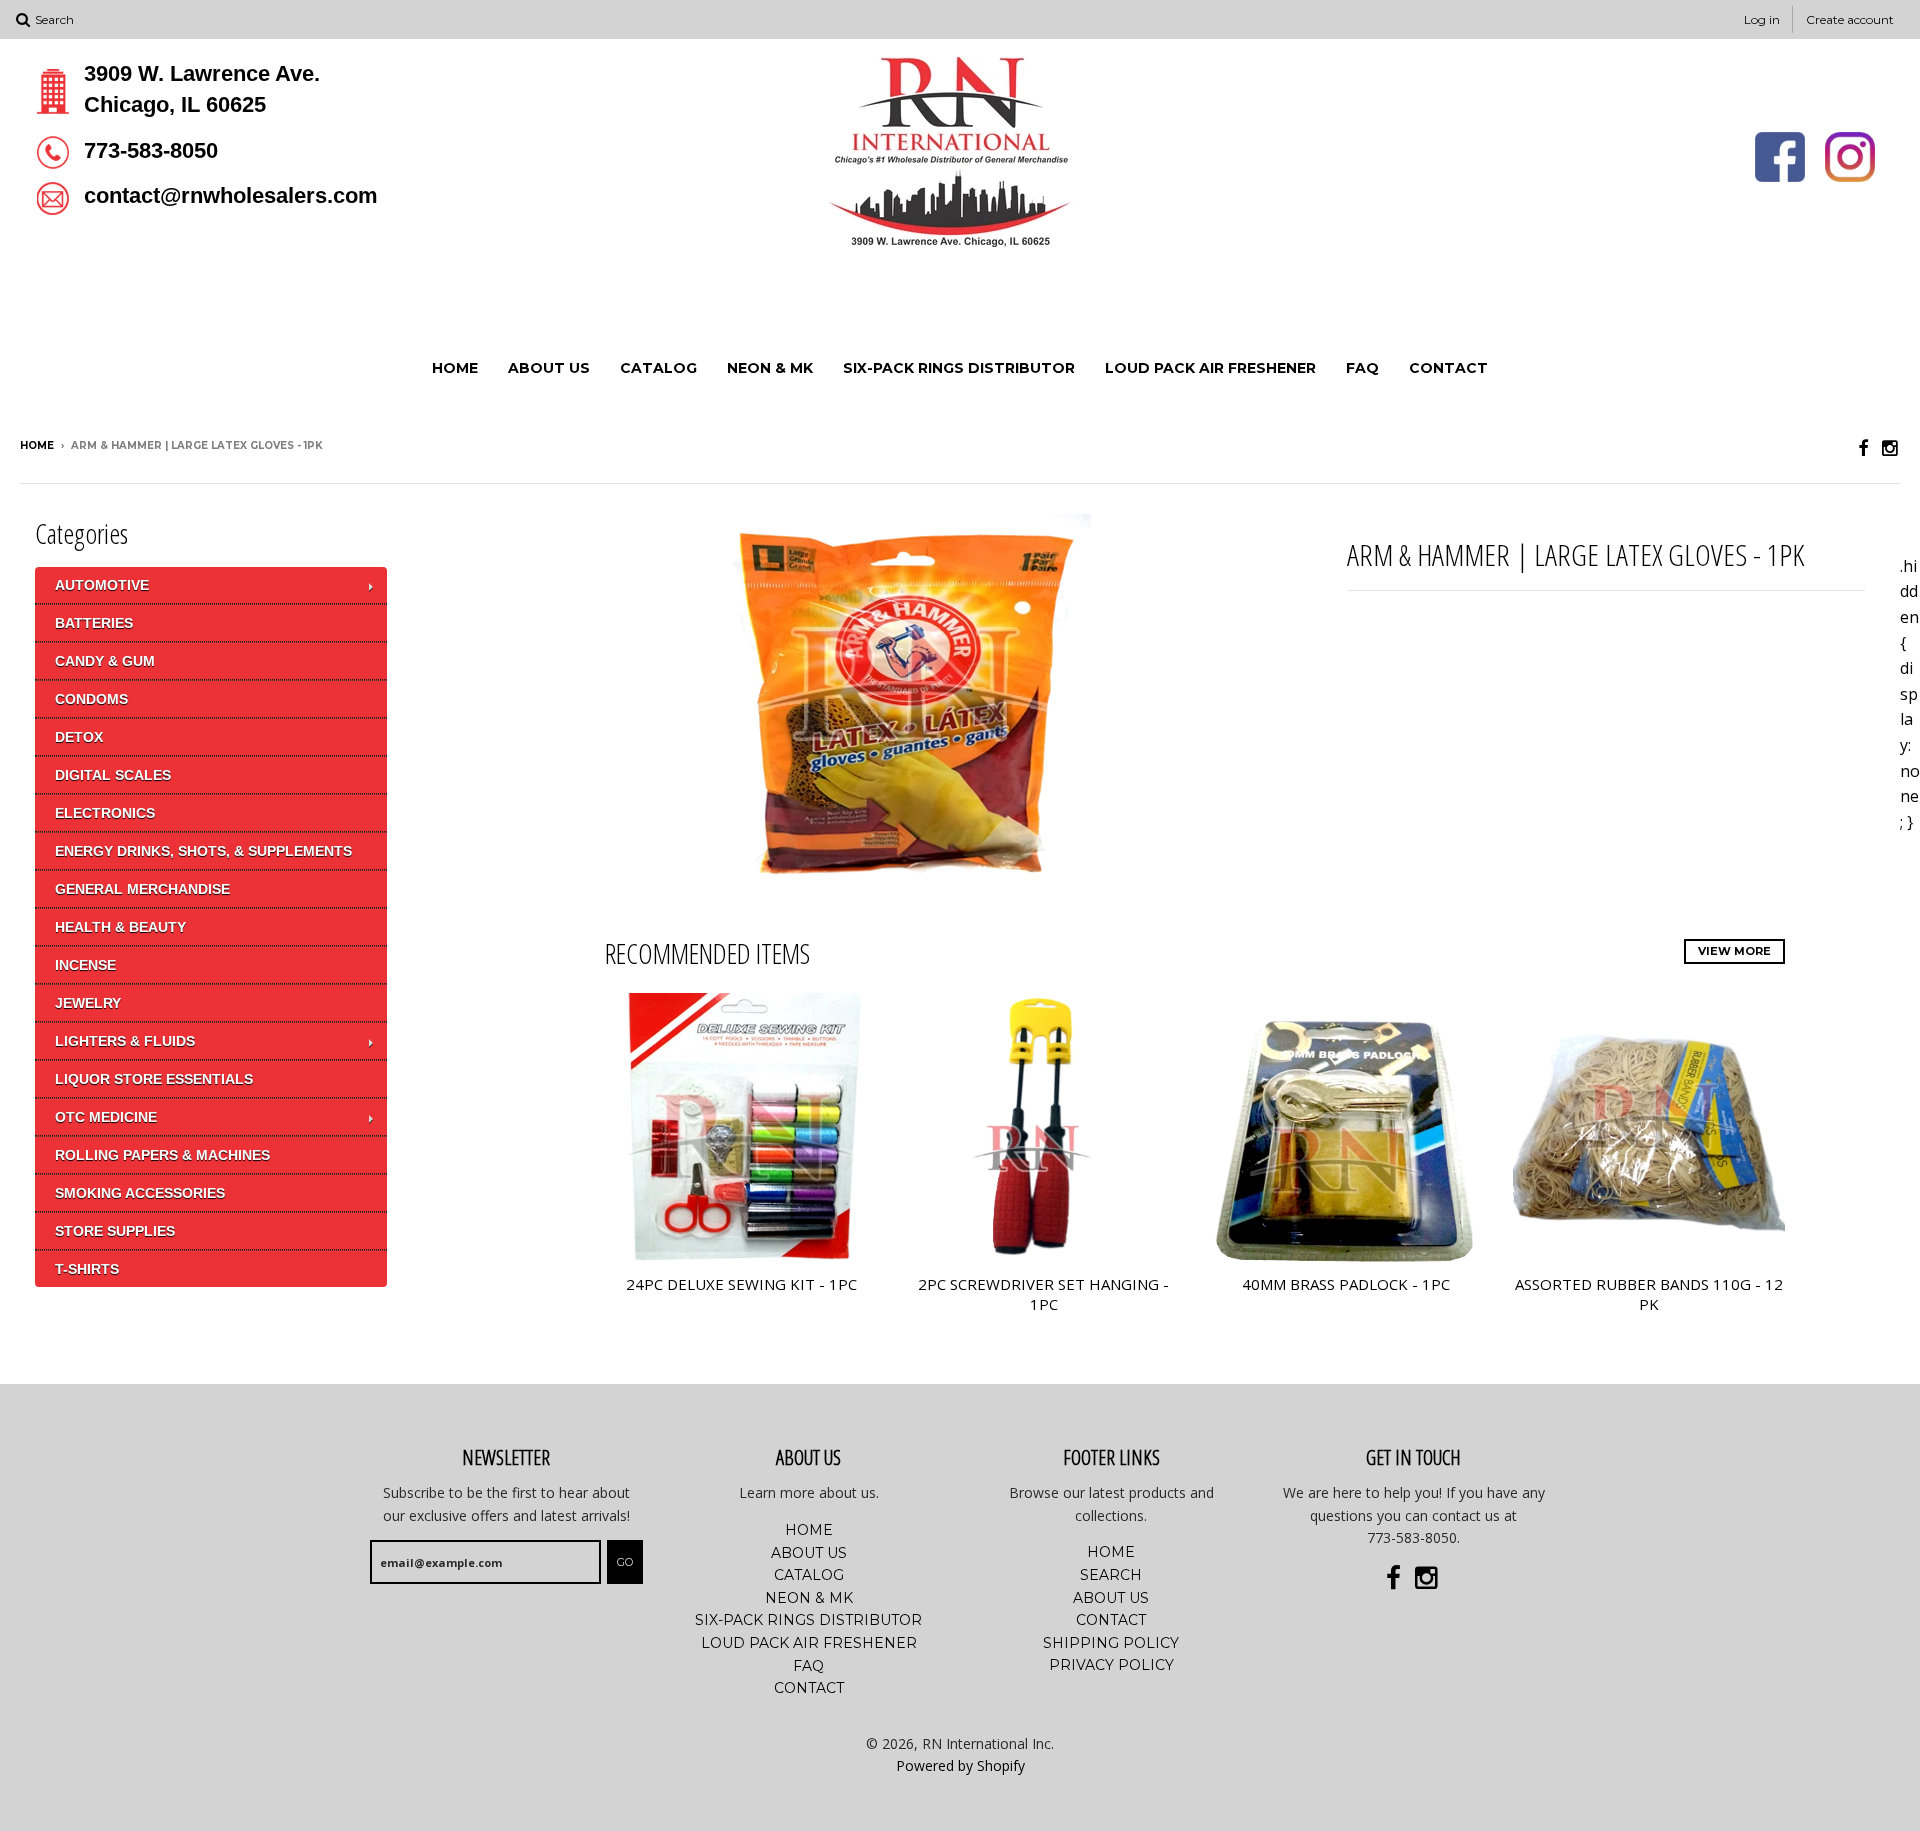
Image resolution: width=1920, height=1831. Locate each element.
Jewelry (88, 1003)
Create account (1850, 19)
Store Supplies (115, 1231)
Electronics (105, 813)
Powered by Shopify (960, 1765)
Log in (1762, 19)
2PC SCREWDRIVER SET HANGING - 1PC (1043, 1294)
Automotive (102, 585)
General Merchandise (142, 889)
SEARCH (1111, 1575)
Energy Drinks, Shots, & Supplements (203, 851)
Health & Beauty (120, 927)
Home (37, 445)
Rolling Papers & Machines (162, 1155)
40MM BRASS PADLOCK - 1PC (1346, 1284)
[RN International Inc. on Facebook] (1863, 447)
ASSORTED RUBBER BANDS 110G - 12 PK (1649, 1294)
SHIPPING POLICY (1111, 1643)
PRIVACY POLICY (1111, 1665)
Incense (85, 965)
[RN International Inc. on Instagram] (1891, 447)
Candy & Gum (105, 661)
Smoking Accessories (140, 1193)
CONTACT (1448, 368)
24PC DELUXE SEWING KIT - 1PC (741, 1284)
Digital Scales (113, 775)
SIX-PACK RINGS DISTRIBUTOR (959, 368)
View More (1734, 951)
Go (625, 1562)
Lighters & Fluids (125, 1041)
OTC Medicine (106, 1117)
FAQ (1362, 368)
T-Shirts (87, 1269)
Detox (79, 737)
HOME (455, 368)
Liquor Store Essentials (154, 1079)
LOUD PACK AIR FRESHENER (1210, 368)
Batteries (94, 623)
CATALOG (658, 368)
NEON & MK (770, 368)
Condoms (91, 699)
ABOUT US (549, 368)
